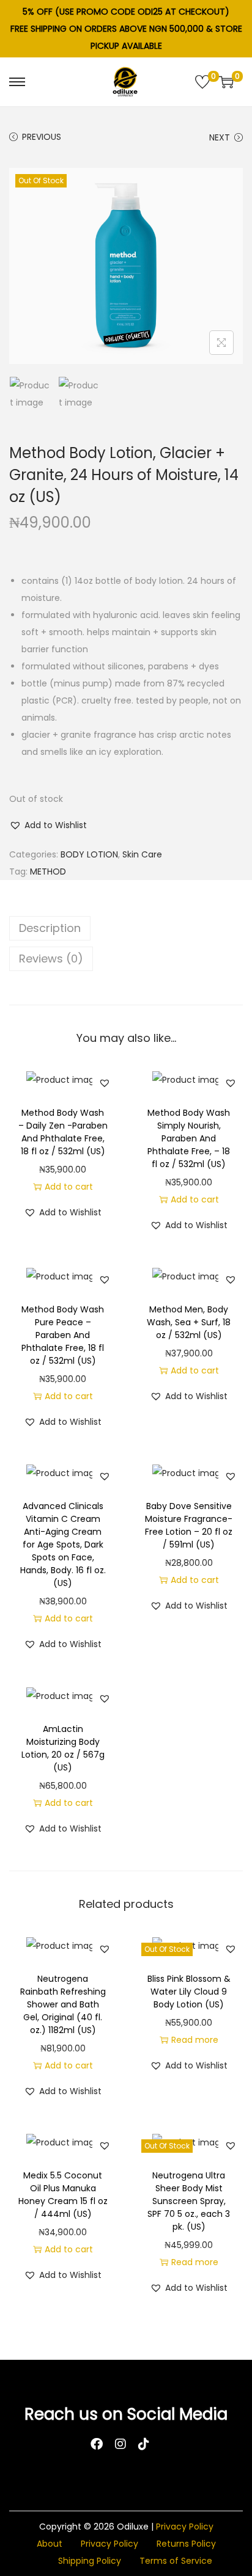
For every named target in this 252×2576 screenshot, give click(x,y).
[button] (48, 825)
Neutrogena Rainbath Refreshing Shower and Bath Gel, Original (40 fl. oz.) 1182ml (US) (63, 2004)
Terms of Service (176, 2561)
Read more (195, 2040)
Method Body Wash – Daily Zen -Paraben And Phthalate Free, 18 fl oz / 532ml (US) (63, 1132)
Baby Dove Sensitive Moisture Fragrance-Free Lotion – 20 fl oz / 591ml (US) (189, 1525)
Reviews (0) (51, 959)
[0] (202, 82)
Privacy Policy (185, 2527)
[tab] (126, 928)
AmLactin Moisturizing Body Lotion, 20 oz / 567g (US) (63, 1748)
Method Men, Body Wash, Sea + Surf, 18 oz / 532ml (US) (189, 1322)
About (50, 2544)
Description (50, 928)
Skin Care (142, 854)
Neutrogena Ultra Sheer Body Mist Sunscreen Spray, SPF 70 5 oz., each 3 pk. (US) (189, 2201)
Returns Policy (186, 2544)
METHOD (48, 871)
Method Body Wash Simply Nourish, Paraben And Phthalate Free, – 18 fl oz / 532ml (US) (189, 1138)
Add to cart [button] (69, 1187)
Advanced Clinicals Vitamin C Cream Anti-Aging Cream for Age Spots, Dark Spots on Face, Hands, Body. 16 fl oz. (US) (63, 1545)
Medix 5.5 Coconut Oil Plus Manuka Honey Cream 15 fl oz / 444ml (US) (63, 2195)
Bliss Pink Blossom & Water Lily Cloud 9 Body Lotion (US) (189, 1992)
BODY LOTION (89, 854)
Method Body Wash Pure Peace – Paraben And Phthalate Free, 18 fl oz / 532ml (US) (63, 1335)
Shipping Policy (90, 2561)
